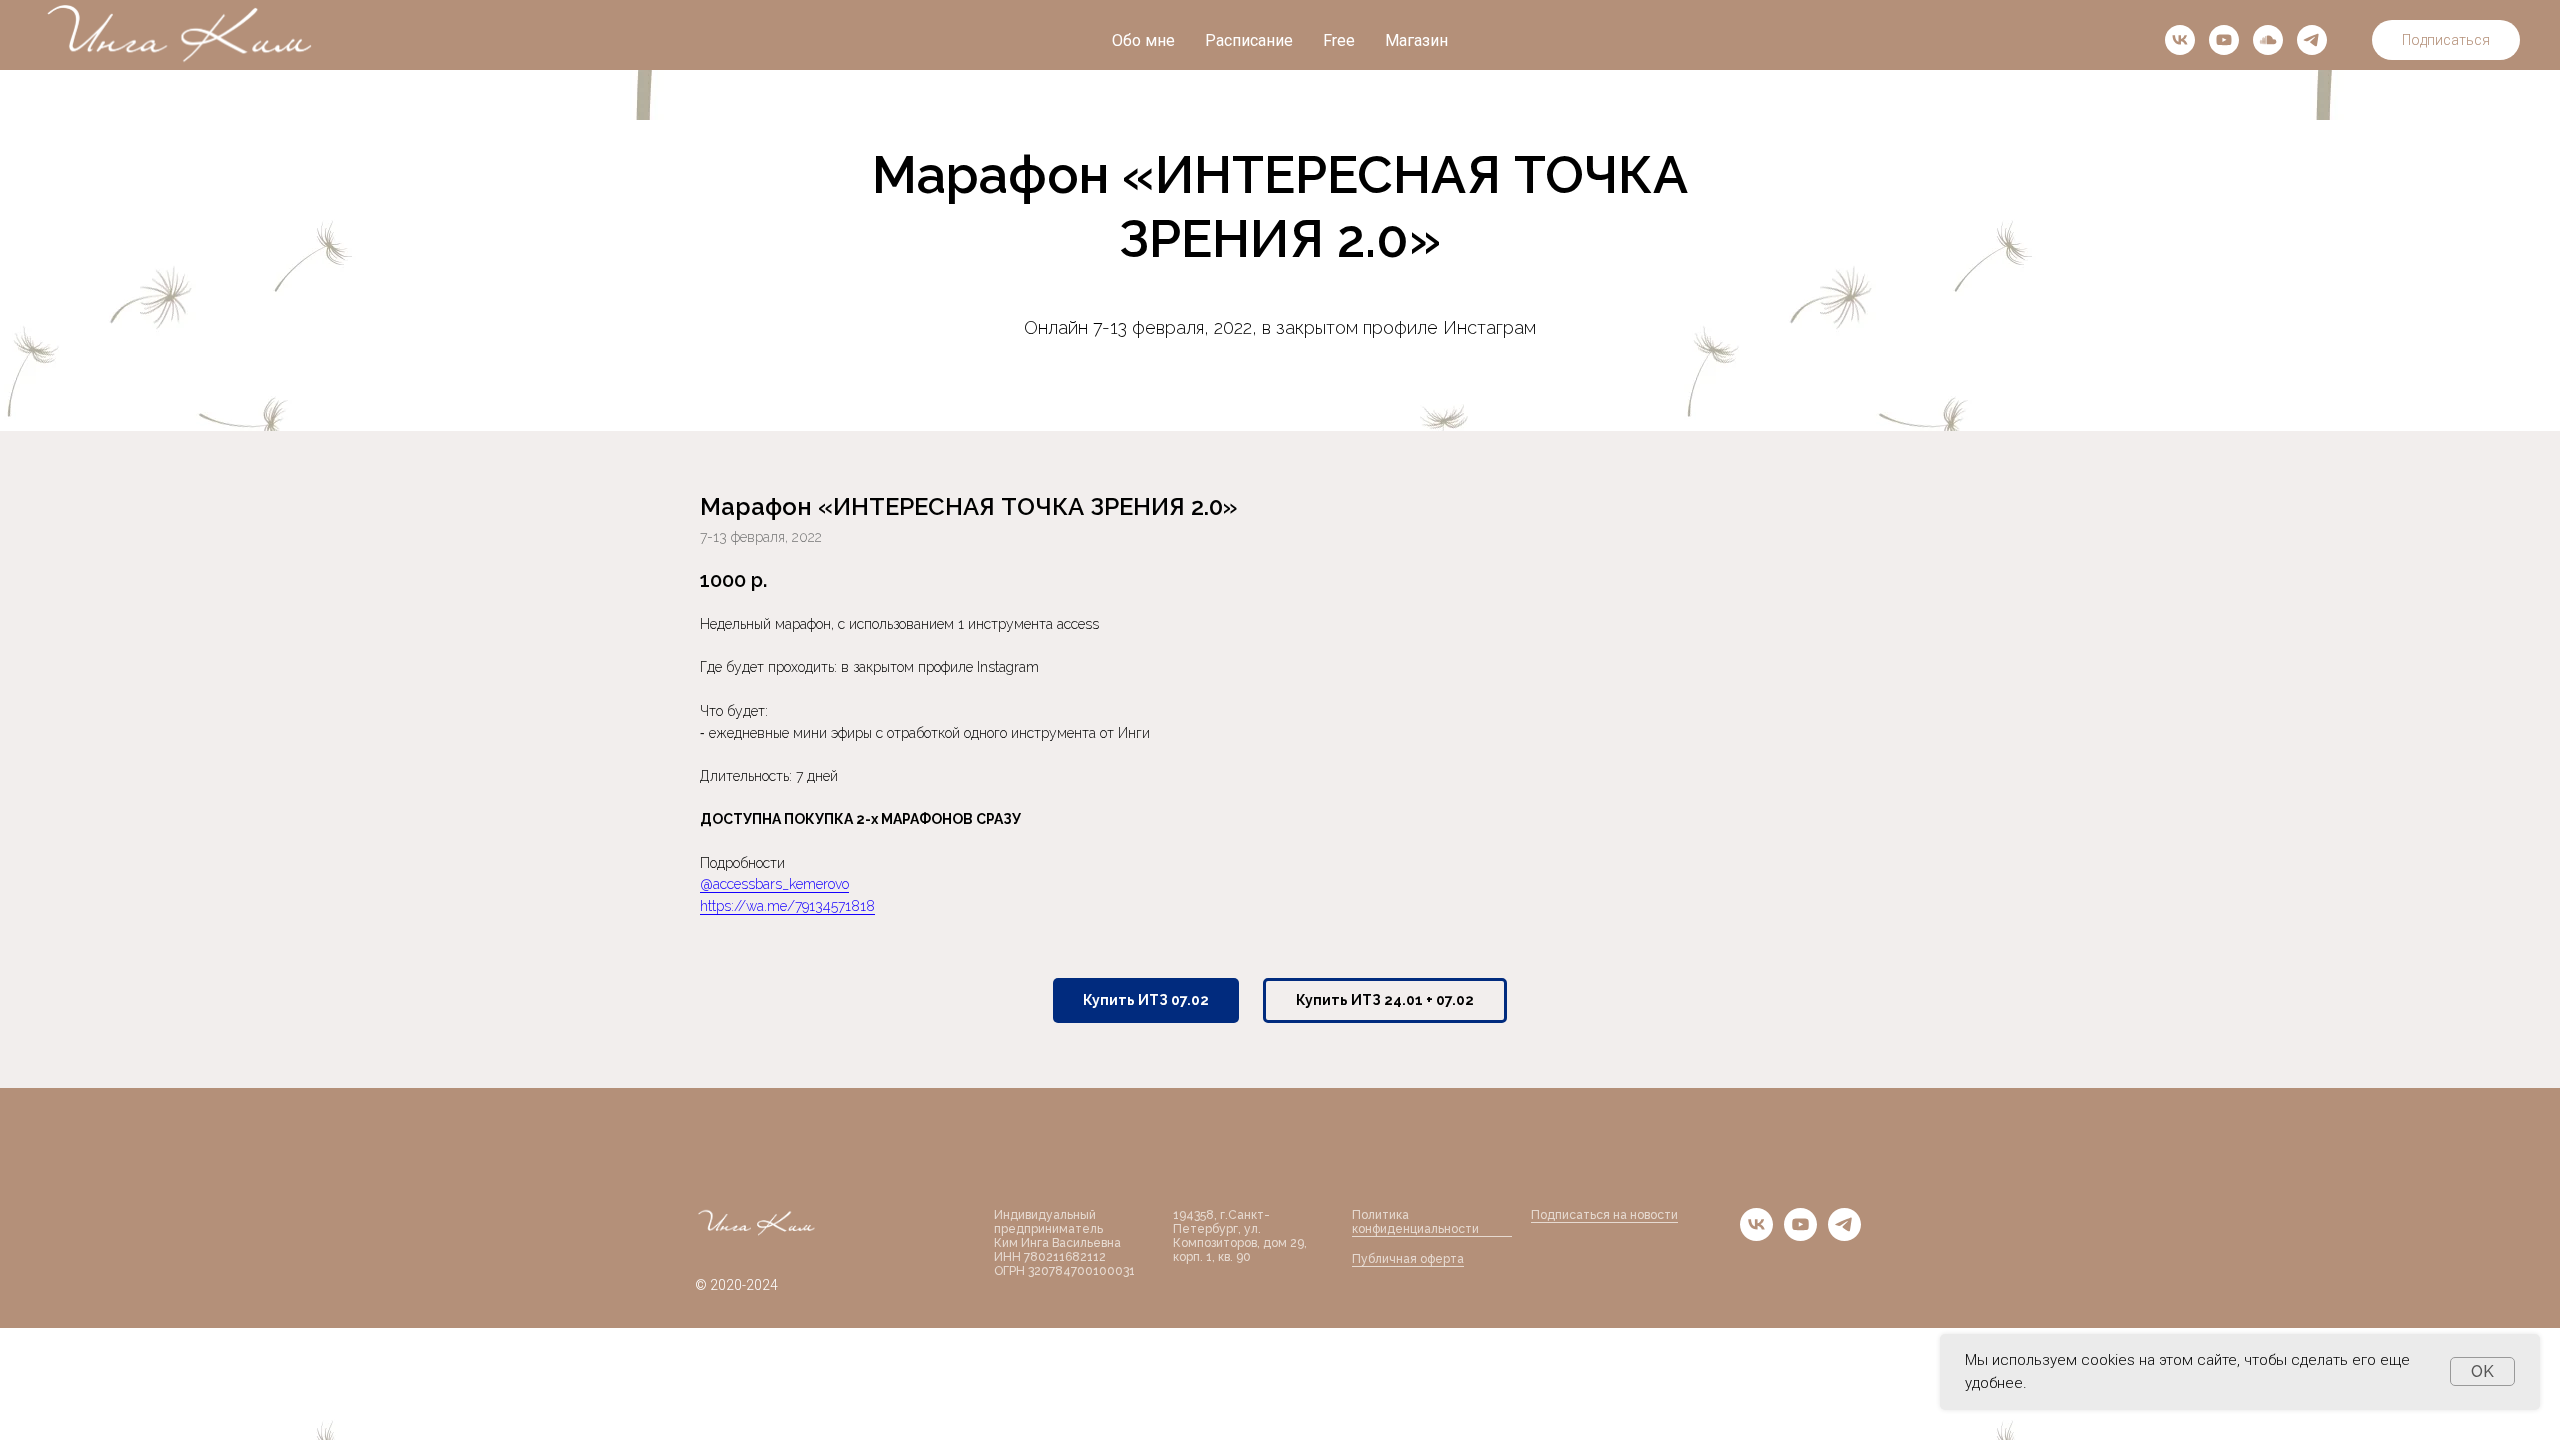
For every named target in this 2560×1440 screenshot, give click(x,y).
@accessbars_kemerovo (774, 884)
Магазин (1416, 40)
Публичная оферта (1408, 1259)
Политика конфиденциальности (1415, 1222)
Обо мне (1143, 40)
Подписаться (2446, 40)
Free (1339, 40)
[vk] (2180, 40)
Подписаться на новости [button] (1604, 1215)
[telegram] (2312, 40)
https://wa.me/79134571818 (787, 906)
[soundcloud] (2268, 40)
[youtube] (2224, 40)
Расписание (1249, 40)
